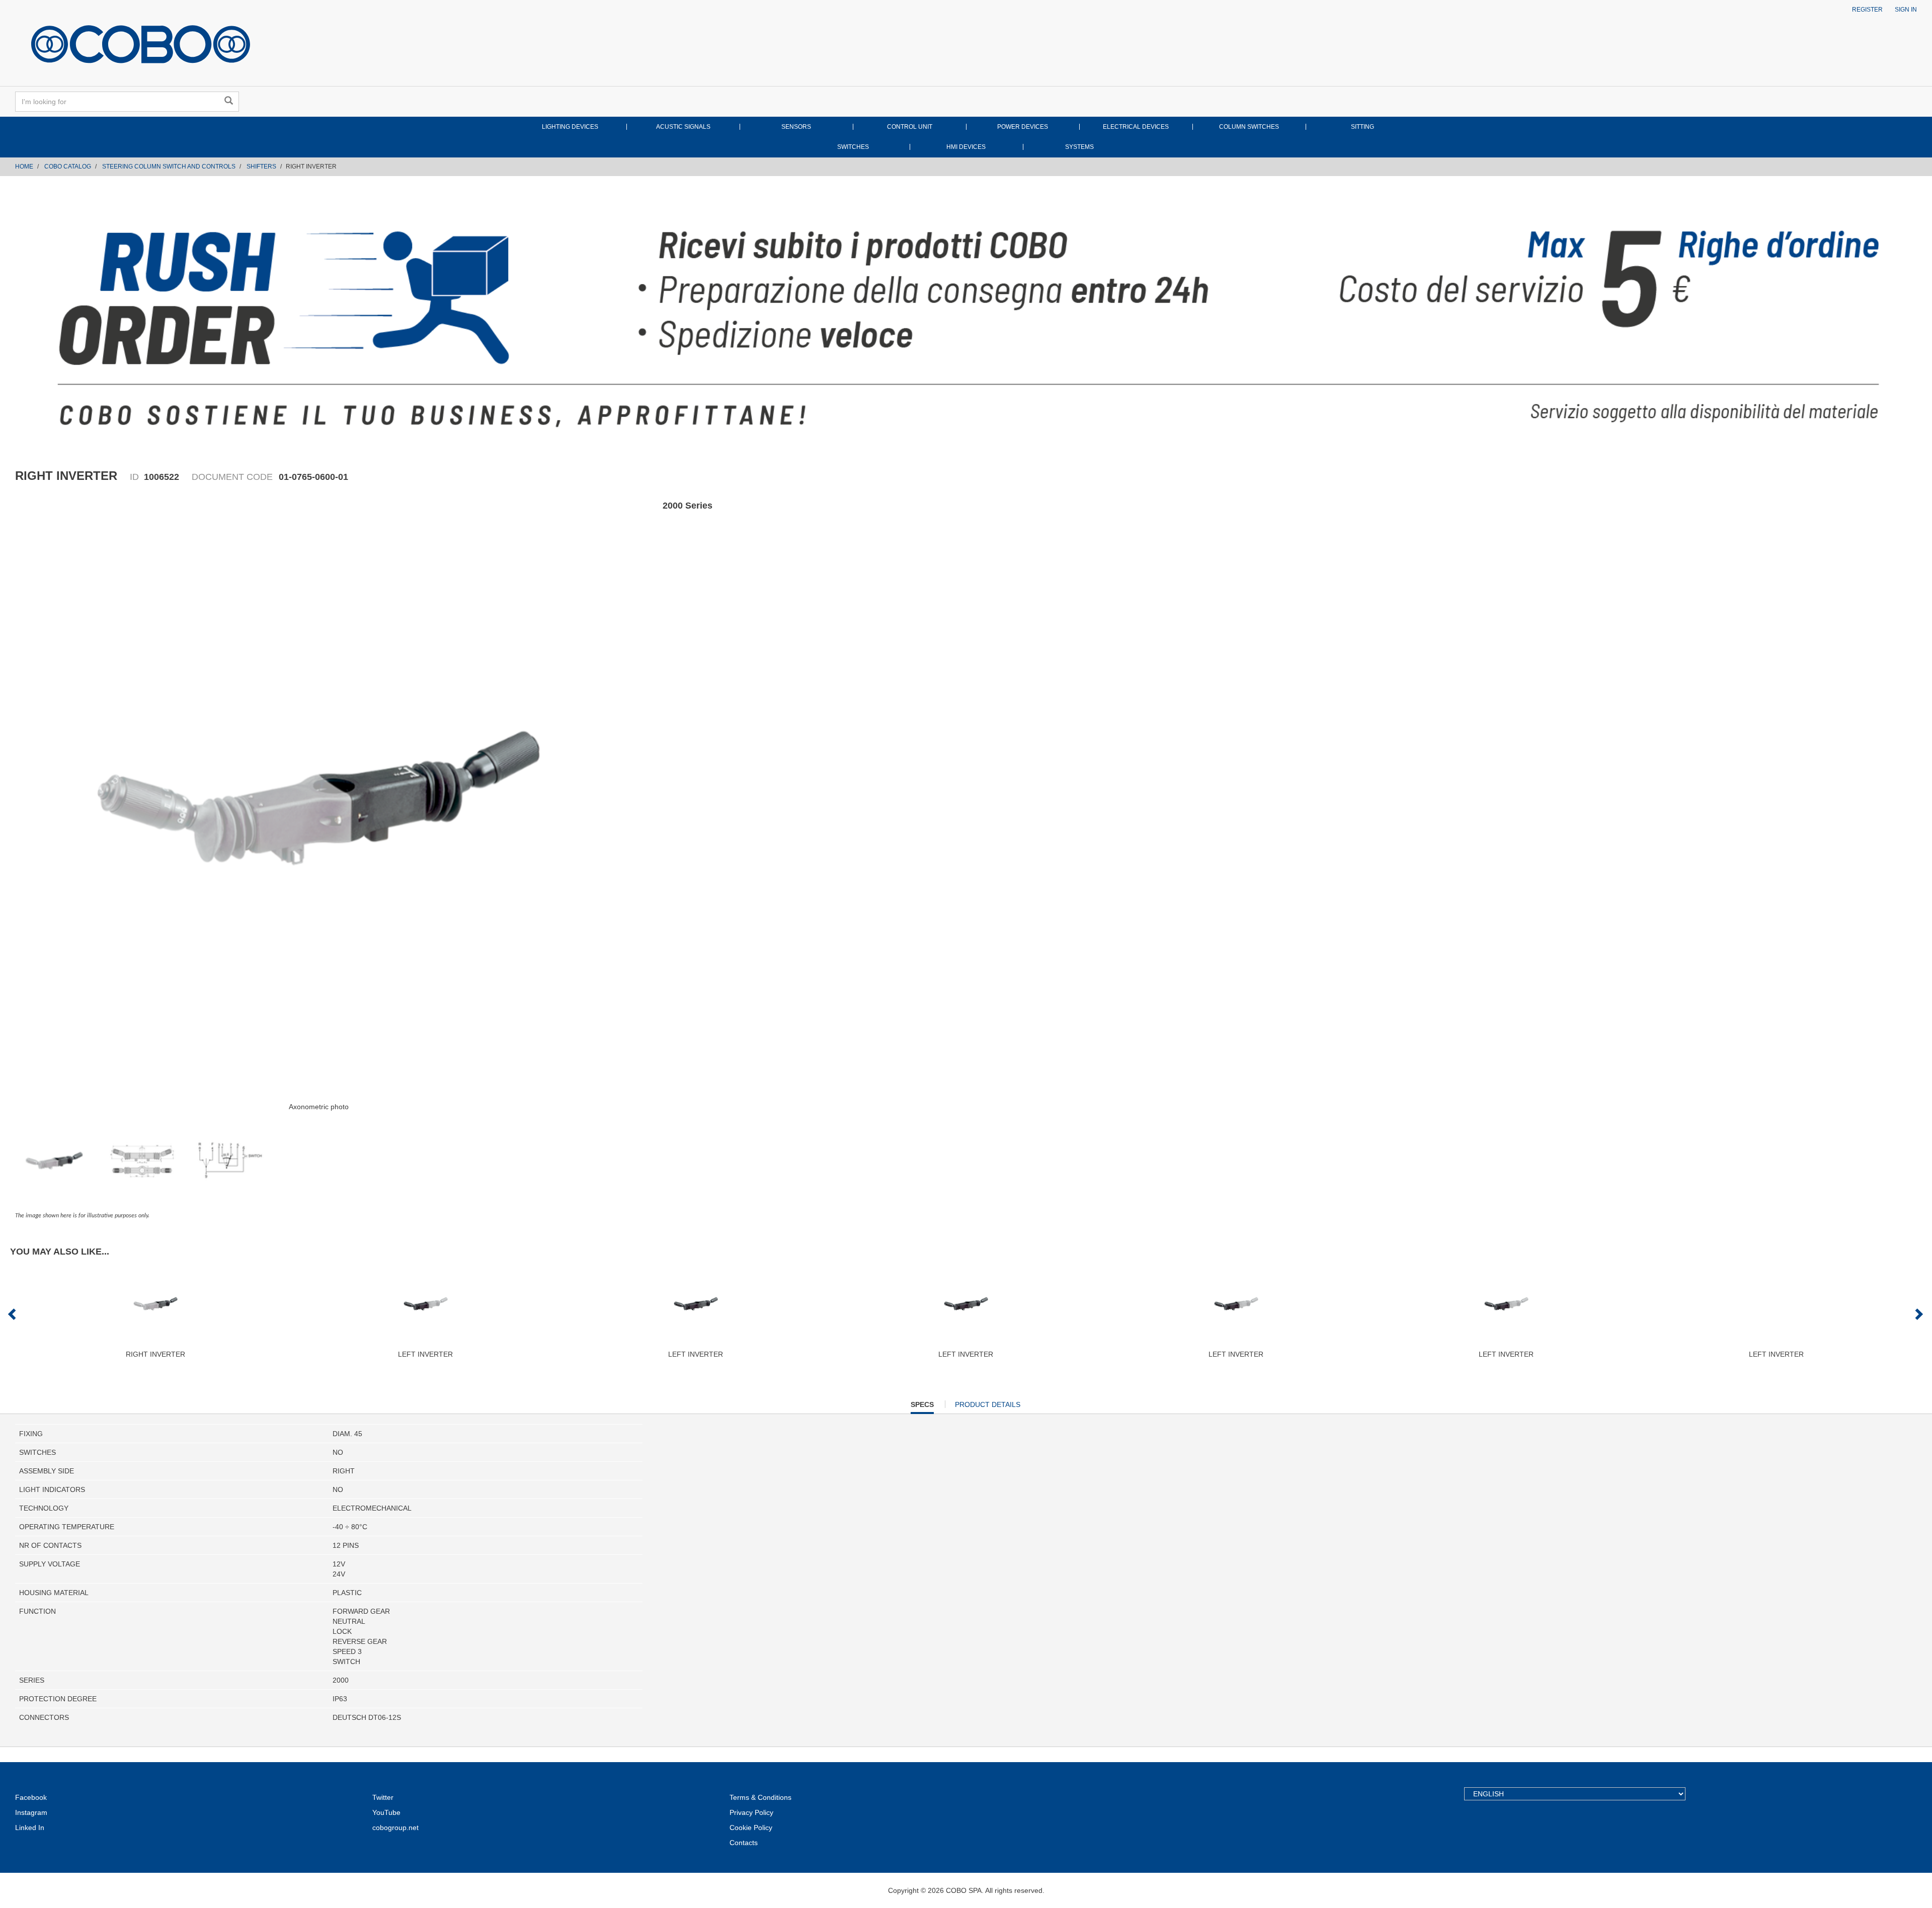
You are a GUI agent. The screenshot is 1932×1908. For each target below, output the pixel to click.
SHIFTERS (261, 167)
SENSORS (796, 127)
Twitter (383, 1797)
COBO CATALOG (68, 167)
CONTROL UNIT (910, 127)
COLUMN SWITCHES (1249, 127)
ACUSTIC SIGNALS (683, 127)
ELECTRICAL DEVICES (1136, 127)
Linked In (30, 1828)
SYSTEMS (1079, 147)
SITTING (1362, 127)
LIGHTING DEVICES (570, 127)
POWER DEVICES (1023, 127)
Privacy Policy (751, 1812)
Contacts (744, 1843)
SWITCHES (853, 147)
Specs (922, 1407)
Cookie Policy (751, 1828)
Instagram (31, 1812)
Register (1867, 10)
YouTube (386, 1812)
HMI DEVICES (966, 147)
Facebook (31, 1797)
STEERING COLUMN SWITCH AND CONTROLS (169, 167)
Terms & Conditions (760, 1797)
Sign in (1906, 10)
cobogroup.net (395, 1828)
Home (24, 167)
